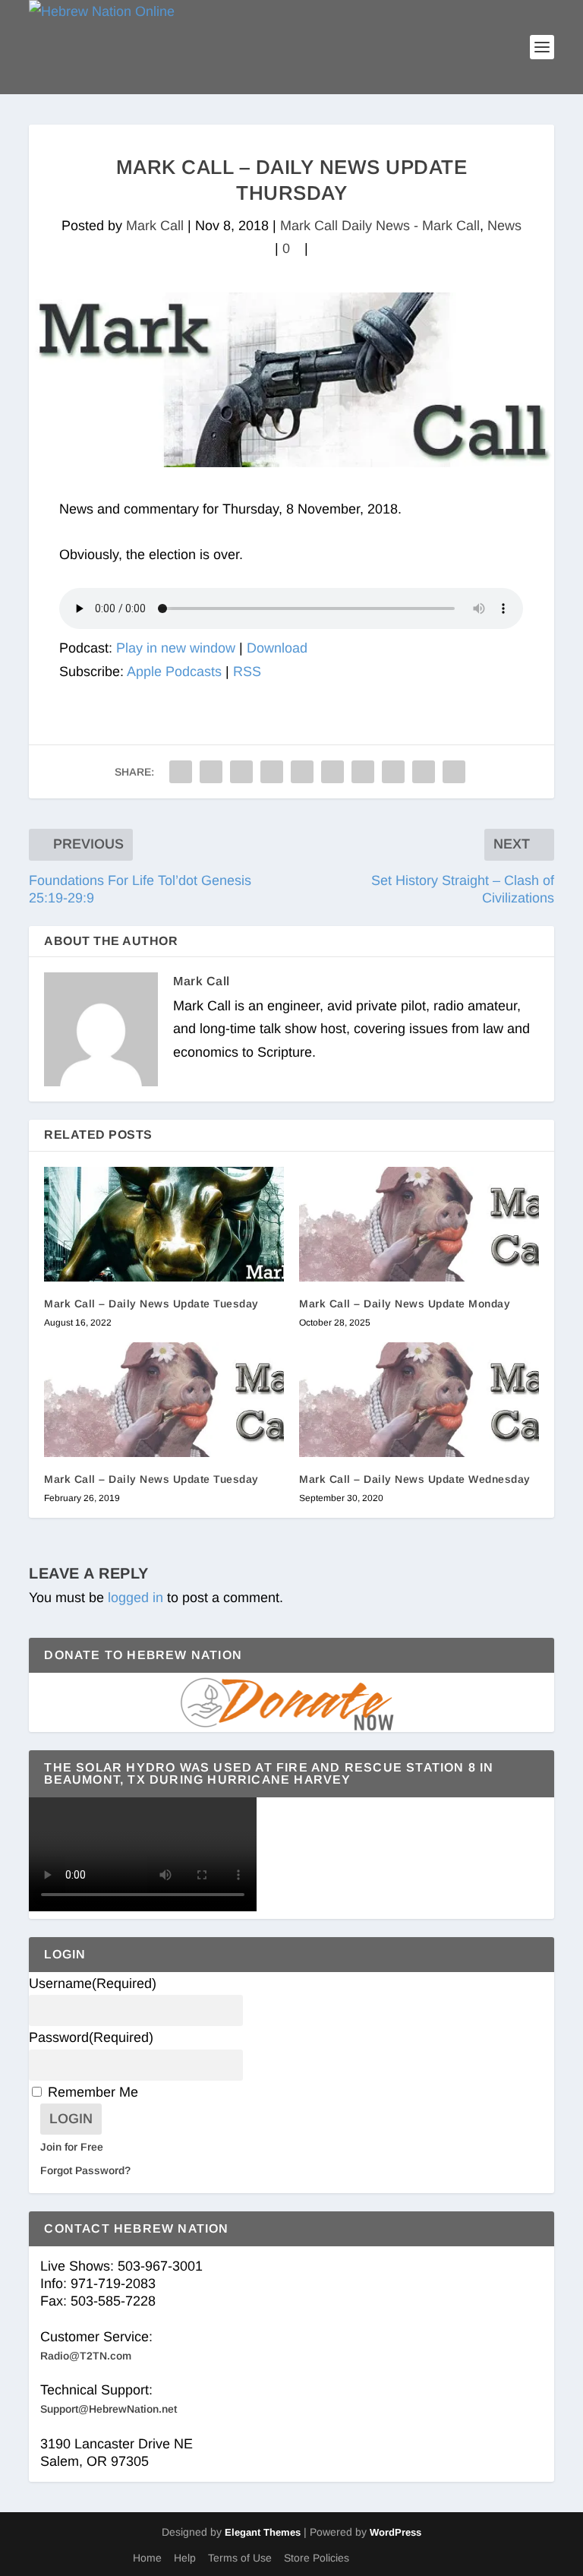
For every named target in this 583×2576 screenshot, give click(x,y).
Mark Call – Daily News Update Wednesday (415, 1479)
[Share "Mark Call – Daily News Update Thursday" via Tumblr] (272, 772)
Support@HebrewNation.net (109, 2409)
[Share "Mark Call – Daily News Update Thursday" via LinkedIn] (332, 772)
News (504, 226)
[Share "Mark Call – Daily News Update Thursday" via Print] (454, 772)
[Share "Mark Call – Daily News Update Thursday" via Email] (424, 772)
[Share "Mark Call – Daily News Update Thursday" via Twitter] (211, 772)
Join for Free (72, 2147)
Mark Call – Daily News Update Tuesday (151, 1304)
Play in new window (176, 648)
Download (277, 648)
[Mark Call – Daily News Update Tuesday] (164, 1224)
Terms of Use (240, 2558)
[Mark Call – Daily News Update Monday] (419, 1224)
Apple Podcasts (174, 672)
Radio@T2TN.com (86, 2356)
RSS (247, 672)
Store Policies (317, 2558)
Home (147, 2558)
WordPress (395, 2532)
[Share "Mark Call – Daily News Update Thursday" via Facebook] (181, 772)
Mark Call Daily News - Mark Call (380, 226)
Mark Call (155, 226)
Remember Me (93, 2092)
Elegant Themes (263, 2532)
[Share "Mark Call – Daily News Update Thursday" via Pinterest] (302, 772)
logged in (136, 1598)
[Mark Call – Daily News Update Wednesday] (419, 1400)
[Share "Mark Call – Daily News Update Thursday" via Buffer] (363, 772)
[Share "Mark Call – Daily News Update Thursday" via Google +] (241, 772)
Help (185, 2558)
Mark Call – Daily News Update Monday (405, 1304)
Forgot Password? (85, 2170)
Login (71, 2119)
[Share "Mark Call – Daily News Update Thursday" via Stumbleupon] (393, 772)
